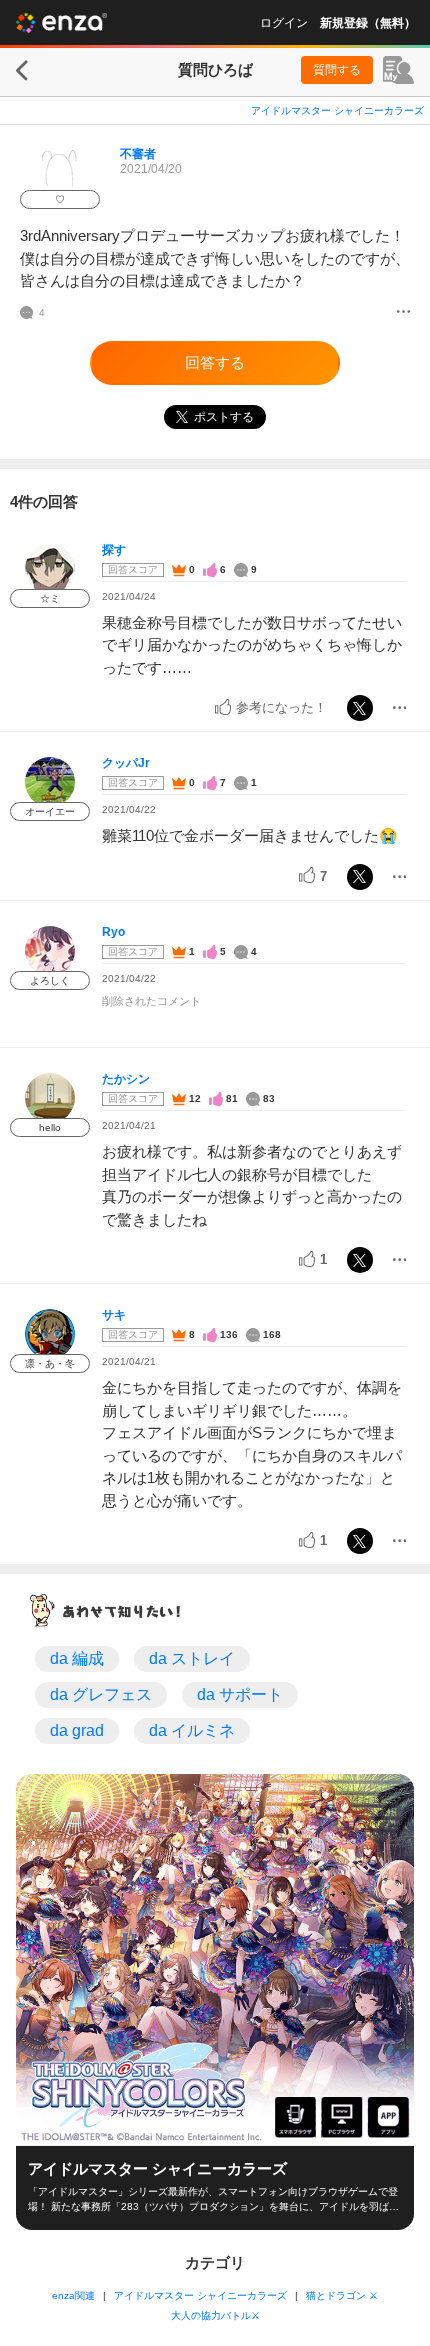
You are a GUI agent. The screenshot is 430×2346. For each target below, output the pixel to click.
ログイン (284, 23)
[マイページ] (398, 70)
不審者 (138, 154)
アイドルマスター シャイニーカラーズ (337, 110)
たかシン (126, 1079)
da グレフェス (101, 1694)
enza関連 (73, 2295)
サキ (114, 1315)
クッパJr (126, 763)
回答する (215, 362)
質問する (337, 70)
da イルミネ (192, 1730)
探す (114, 550)
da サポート (240, 1694)
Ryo (113, 932)
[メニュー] (403, 313)
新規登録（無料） (368, 23)
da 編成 (77, 1658)
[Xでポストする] (360, 708)
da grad (77, 1730)
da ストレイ (192, 1658)
